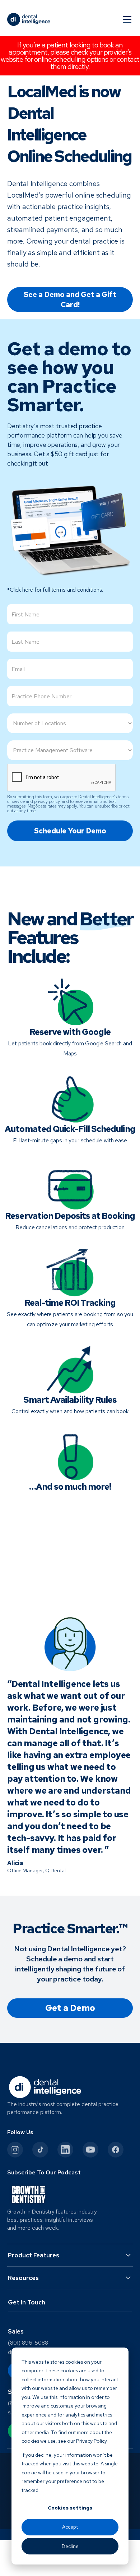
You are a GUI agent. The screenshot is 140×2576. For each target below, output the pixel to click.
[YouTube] (90, 2150)
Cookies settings (70, 2508)
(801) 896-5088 (28, 2343)
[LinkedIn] (65, 2150)
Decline (70, 2546)
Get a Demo (70, 2008)
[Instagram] (15, 2150)
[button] (126, 19)
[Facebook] (116, 2150)
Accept (70, 2527)
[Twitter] (40, 2150)
